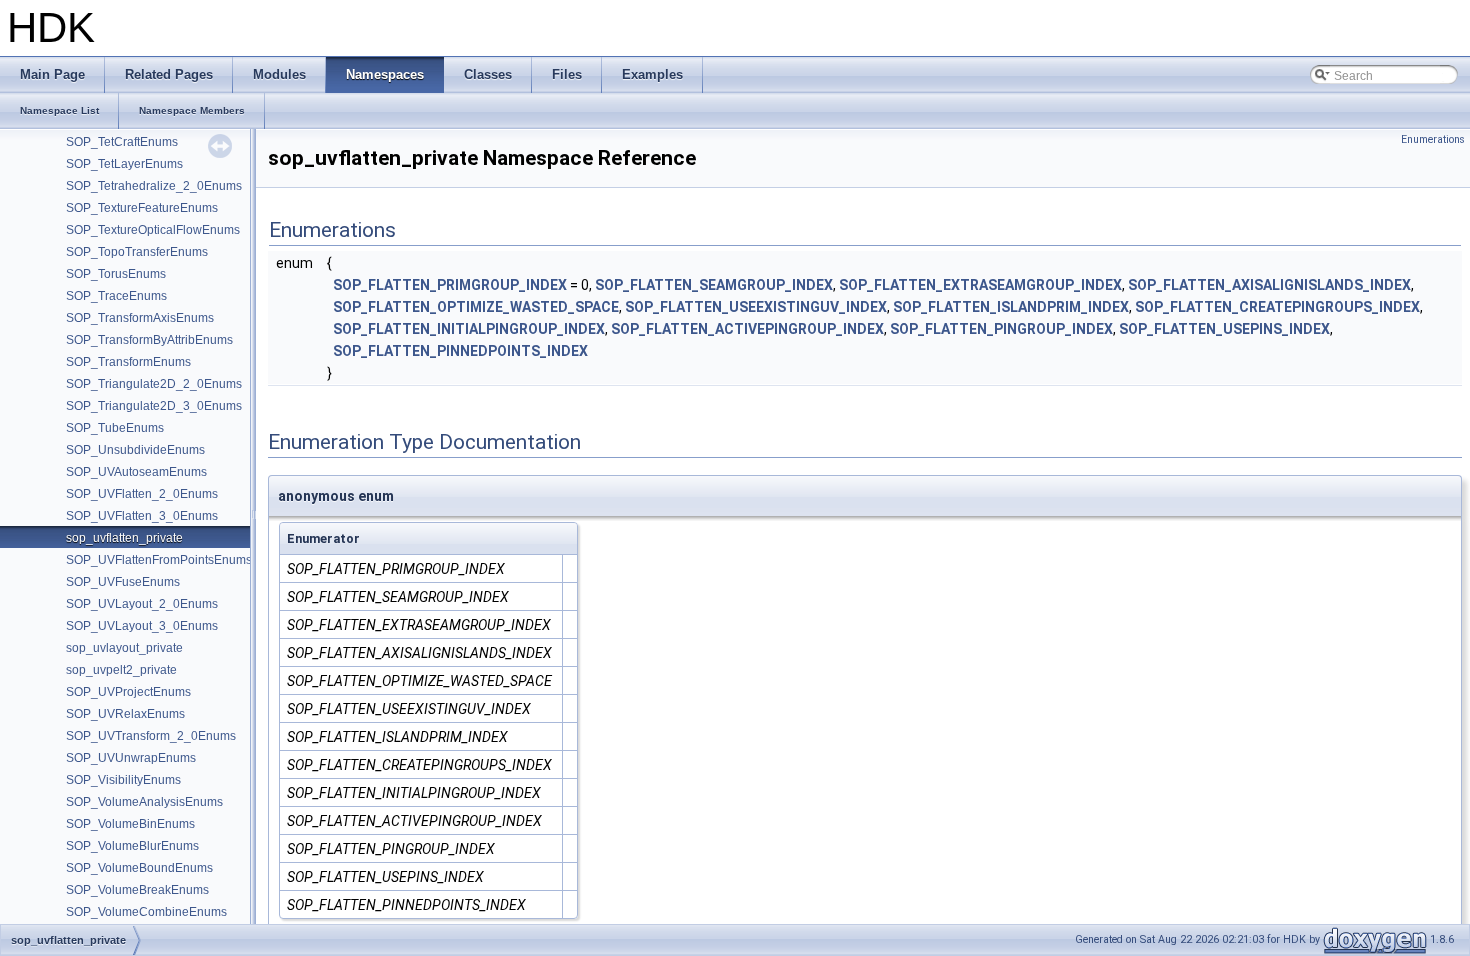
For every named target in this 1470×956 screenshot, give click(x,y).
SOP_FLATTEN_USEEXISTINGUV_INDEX (756, 307)
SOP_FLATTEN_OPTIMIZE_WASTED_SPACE (476, 307)
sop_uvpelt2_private (121, 670)
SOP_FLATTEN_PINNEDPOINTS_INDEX (460, 351)
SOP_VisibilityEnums (123, 780)
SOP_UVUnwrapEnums (131, 758)
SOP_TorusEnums (116, 274)
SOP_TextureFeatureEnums (142, 208)
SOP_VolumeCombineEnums (146, 912)
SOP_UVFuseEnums (123, 582)
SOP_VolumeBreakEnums (137, 890)
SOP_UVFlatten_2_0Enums (142, 494)
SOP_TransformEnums (128, 362)
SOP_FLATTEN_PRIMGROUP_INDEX (450, 285)
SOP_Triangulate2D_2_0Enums (154, 384)
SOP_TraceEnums (116, 296)
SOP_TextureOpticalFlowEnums (153, 230)
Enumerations (1433, 139)
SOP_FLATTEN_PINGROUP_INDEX (1001, 329)
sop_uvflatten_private (124, 538)
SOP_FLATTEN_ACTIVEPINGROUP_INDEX (747, 329)
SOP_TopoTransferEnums (137, 252)
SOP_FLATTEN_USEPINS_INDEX (1224, 329)
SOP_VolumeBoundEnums (139, 868)
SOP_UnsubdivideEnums (135, 450)
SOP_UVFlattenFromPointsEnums (159, 560)
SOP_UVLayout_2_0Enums (142, 604)
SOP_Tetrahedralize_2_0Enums (154, 186)
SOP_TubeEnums (115, 428)
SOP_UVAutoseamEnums (136, 472)
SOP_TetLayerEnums (124, 164)
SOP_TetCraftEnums (122, 142)
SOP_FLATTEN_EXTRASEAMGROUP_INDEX (980, 285)
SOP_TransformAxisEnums (140, 318)
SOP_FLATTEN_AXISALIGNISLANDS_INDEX (1269, 285)
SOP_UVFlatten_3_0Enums (142, 516)
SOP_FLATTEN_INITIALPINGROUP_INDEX (469, 329)
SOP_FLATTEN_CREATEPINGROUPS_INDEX (1277, 307)
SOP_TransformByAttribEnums (149, 340)
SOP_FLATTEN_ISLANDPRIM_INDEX (1011, 307)
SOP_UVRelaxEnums (125, 714)
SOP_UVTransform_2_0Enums (151, 736)
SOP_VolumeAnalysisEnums (144, 802)
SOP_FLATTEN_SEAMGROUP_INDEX (714, 285)
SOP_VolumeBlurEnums (132, 846)
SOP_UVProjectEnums (128, 692)
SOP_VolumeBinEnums (130, 824)
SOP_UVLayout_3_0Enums (142, 626)
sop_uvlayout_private (124, 648)
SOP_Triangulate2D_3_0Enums (154, 406)
